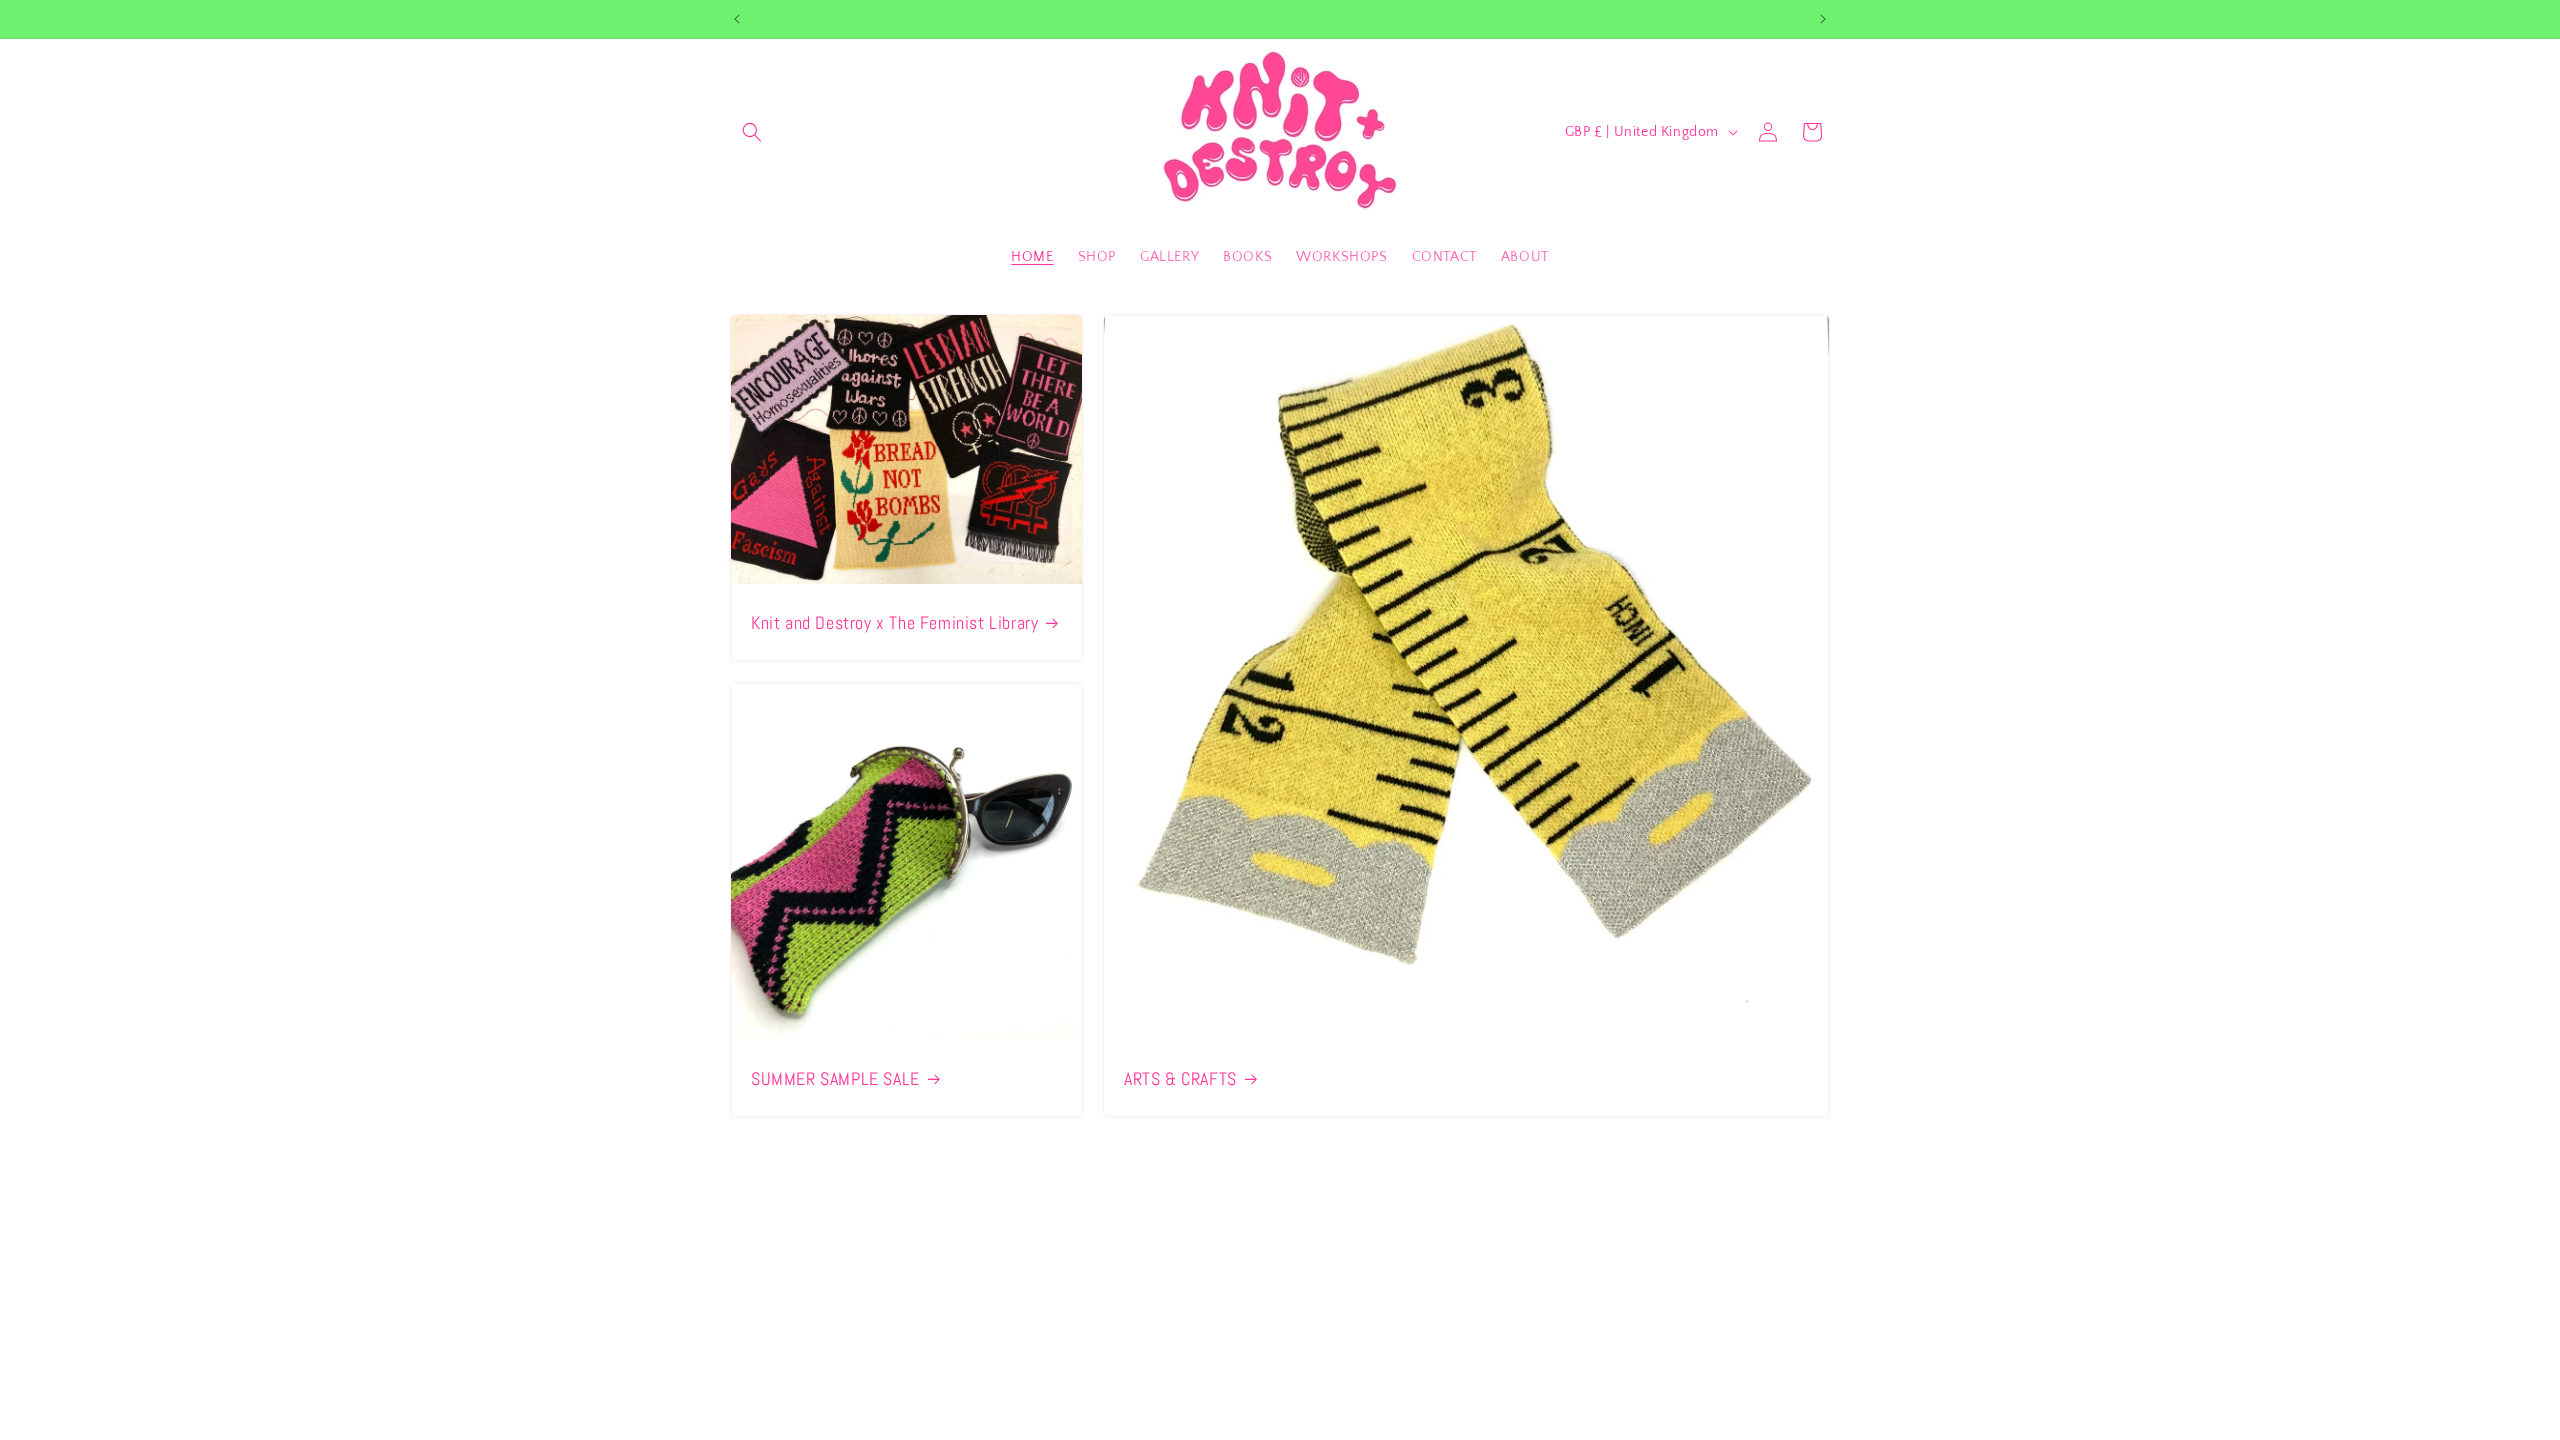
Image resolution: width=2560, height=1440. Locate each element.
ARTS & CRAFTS (1180, 1077)
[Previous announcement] (737, 19)
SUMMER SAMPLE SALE (835, 1077)
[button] (752, 132)
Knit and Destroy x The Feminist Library (894, 621)
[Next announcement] (1823, 19)
